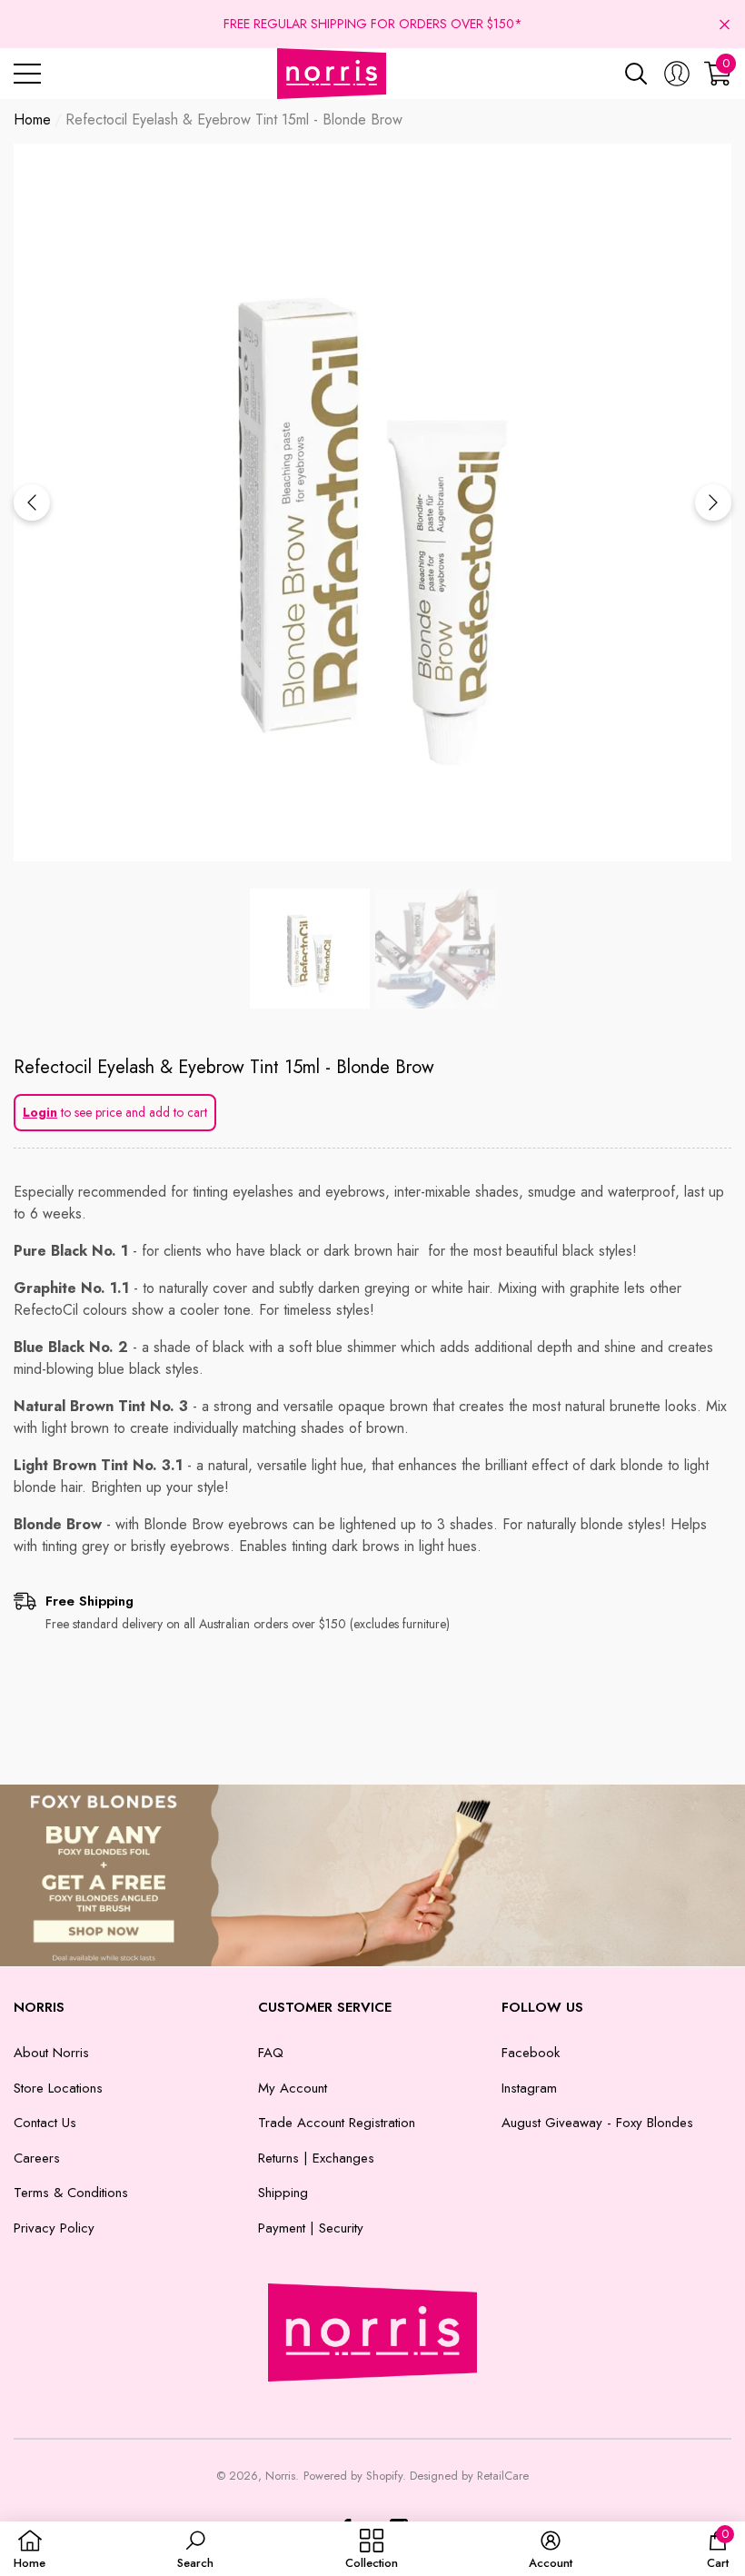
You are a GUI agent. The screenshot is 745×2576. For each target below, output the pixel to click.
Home (32, 119)
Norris (280, 2476)
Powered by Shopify (353, 2476)
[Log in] (677, 74)
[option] (372, 502)
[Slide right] (713, 502)
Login (40, 1112)
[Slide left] (32, 502)
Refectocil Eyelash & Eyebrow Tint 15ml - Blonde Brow (224, 1067)
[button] (725, 24)
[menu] (27, 74)
